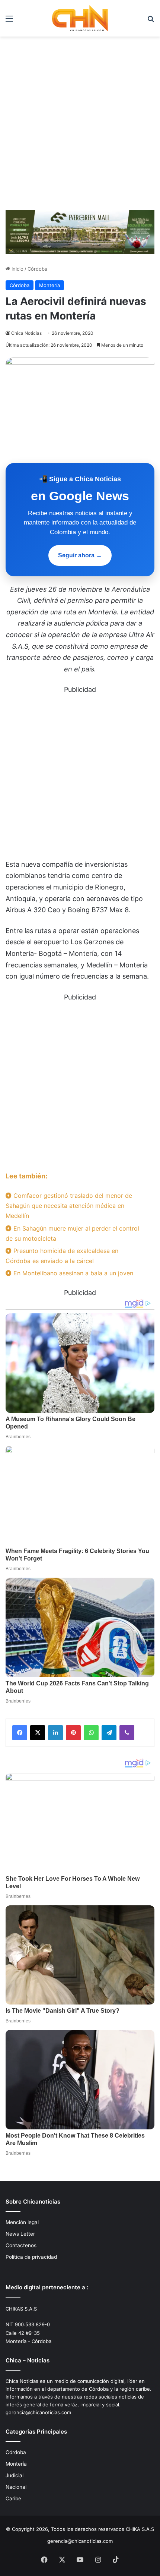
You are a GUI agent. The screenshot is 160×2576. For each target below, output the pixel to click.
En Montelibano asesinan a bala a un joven (72, 1273)
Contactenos (21, 2245)
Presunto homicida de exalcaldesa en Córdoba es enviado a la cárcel (62, 1256)
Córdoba (37, 269)
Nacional (16, 2487)
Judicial (15, 2475)
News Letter (20, 2234)
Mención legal (22, 2222)
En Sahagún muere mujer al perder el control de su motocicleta (72, 1233)
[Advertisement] (80, 120)
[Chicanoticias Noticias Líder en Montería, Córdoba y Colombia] (80, 18)
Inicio (17, 269)
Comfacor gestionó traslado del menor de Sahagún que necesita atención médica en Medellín (69, 1206)
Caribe (13, 2498)
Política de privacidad (31, 2257)
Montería (49, 285)
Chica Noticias (26, 333)
